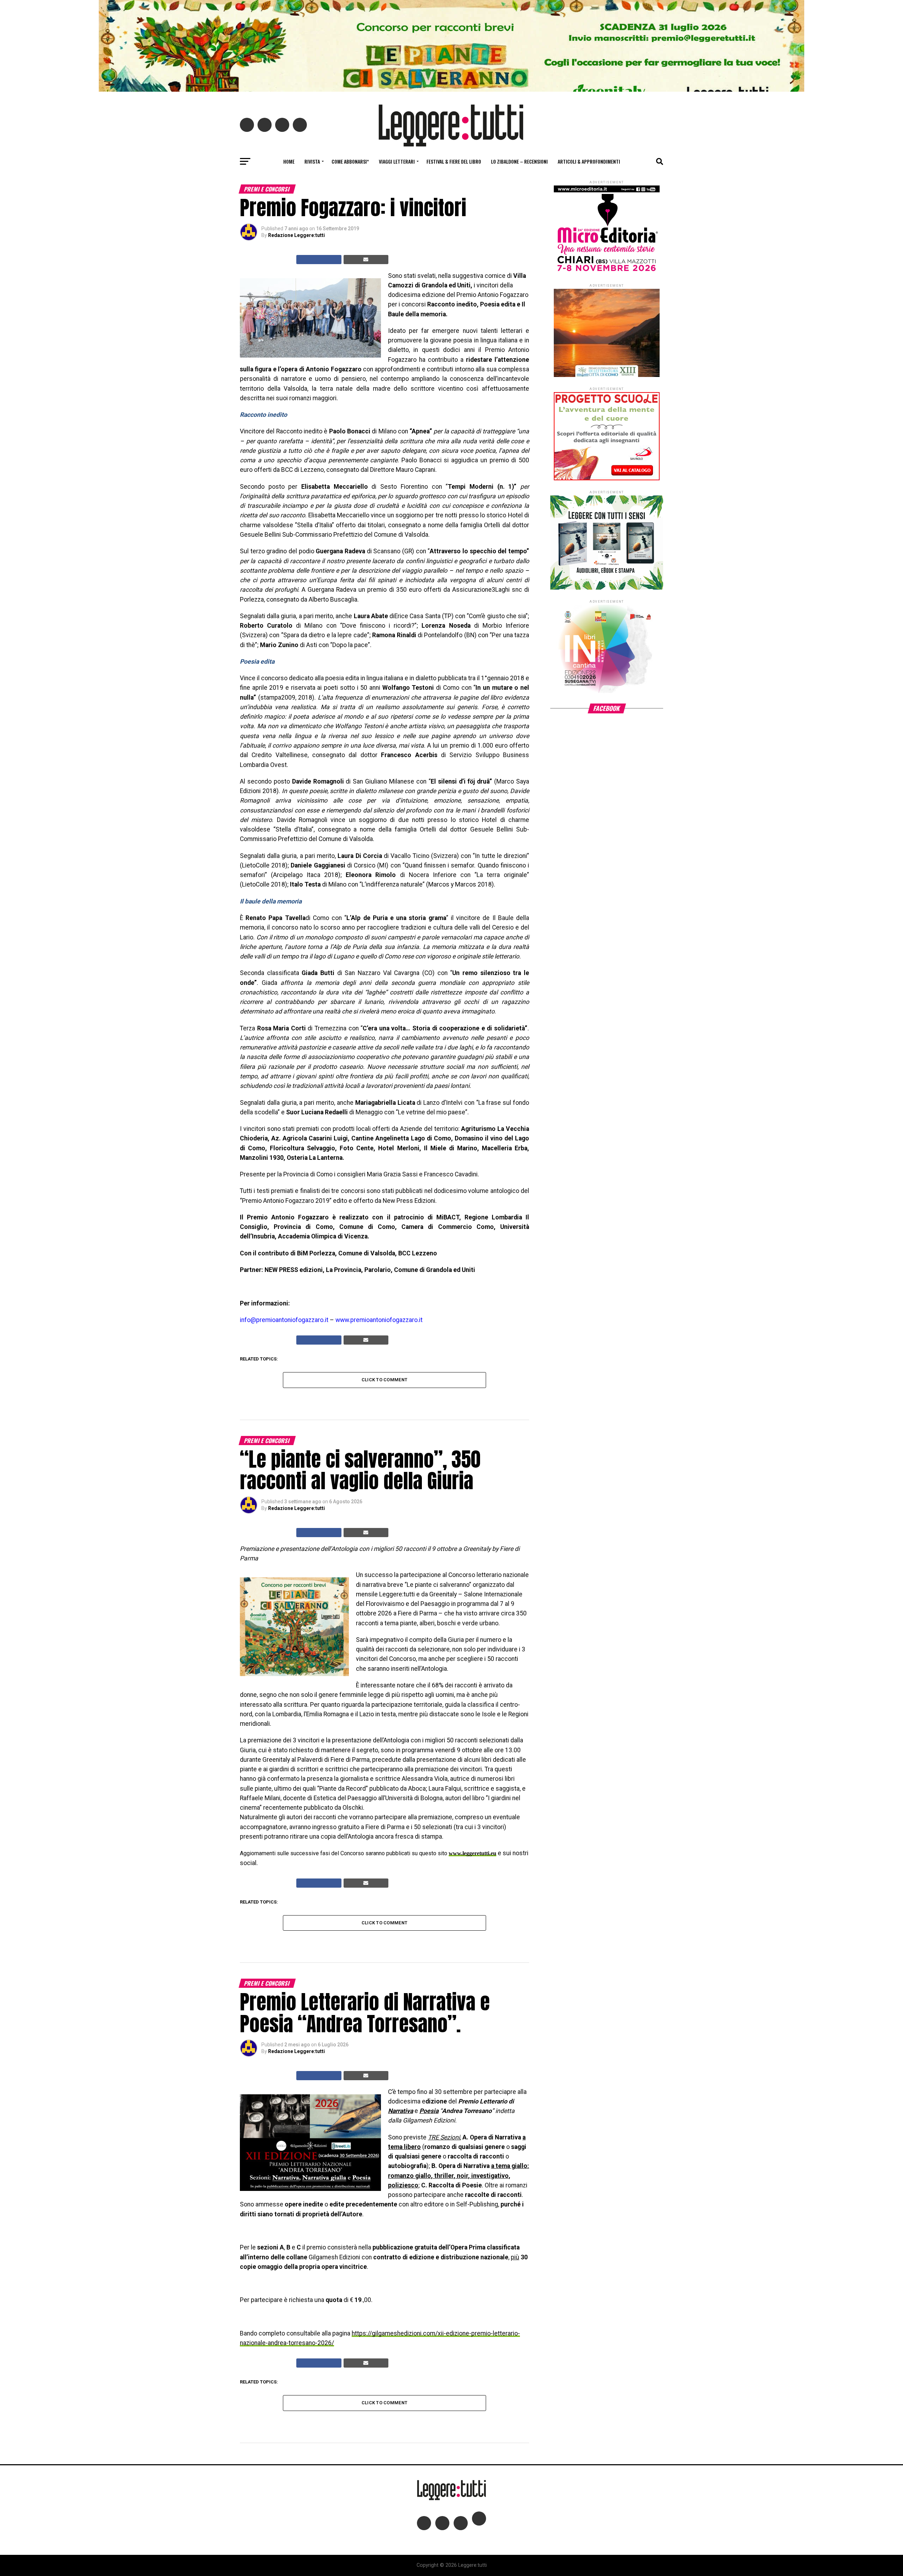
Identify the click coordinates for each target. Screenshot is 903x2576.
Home (289, 161)
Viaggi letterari (397, 161)
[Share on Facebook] (319, 260)
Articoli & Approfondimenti (589, 161)
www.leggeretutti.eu (472, 1853)
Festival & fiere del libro (454, 161)
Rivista (312, 161)
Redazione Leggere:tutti (296, 235)
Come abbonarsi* (350, 161)
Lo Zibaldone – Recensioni (519, 161)
